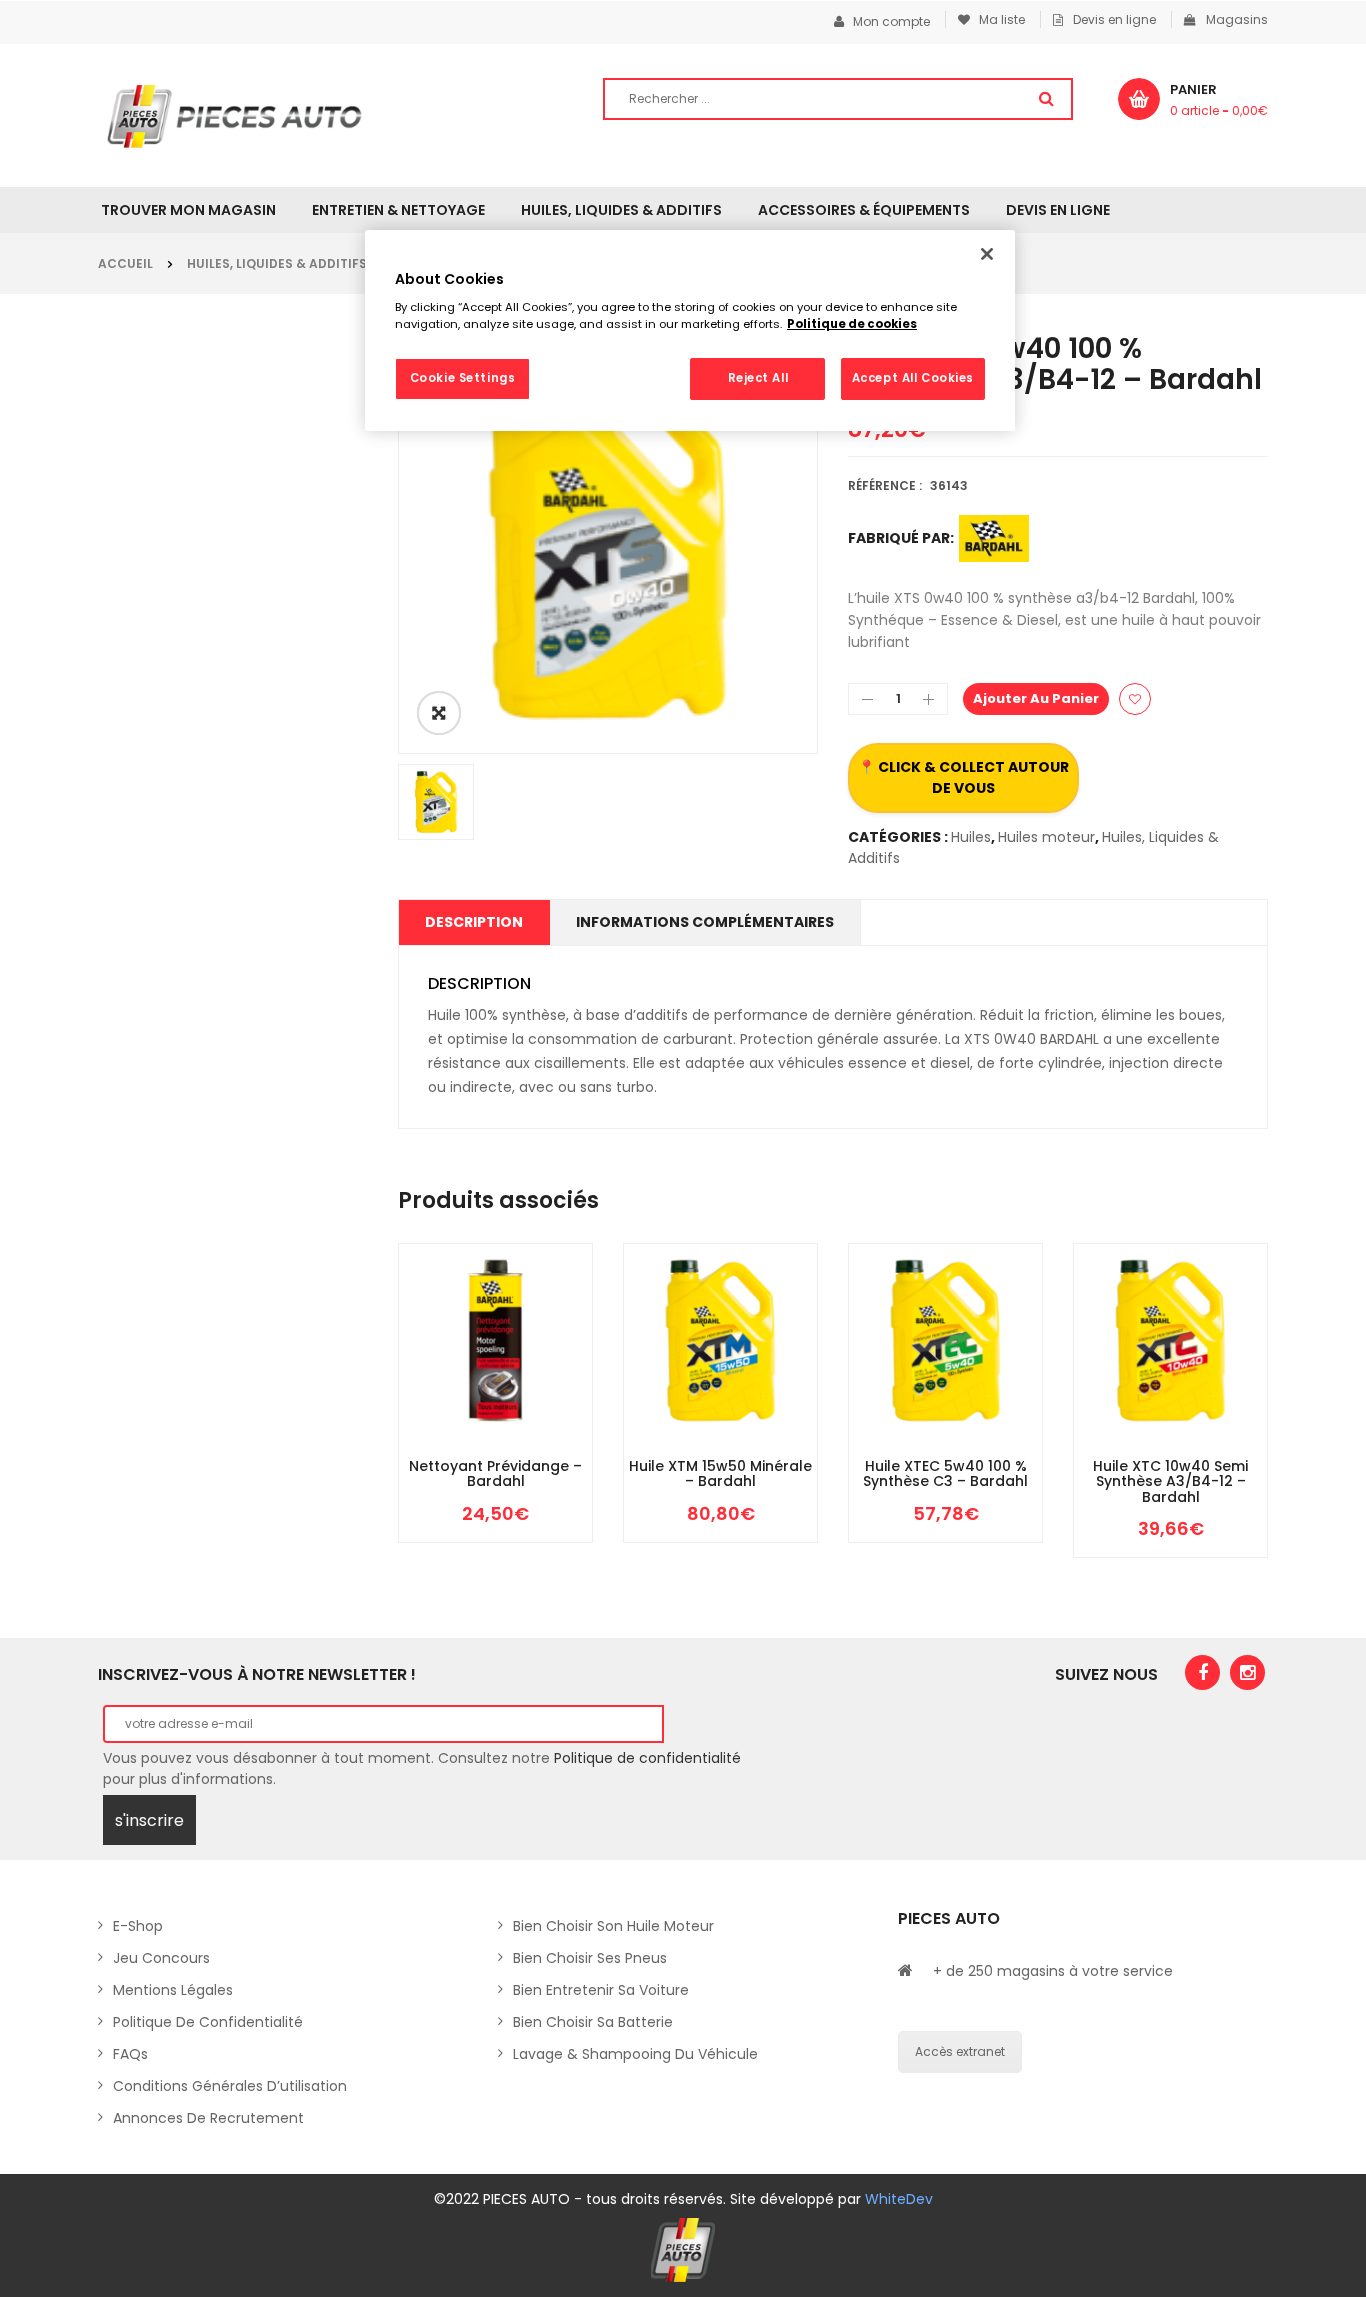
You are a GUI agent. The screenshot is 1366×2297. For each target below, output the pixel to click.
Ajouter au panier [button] (436, 1453)
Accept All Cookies (913, 378)
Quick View (556, 1453)
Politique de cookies (852, 324)
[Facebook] (1202, 1672)
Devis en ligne (1114, 19)
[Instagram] (1247, 1672)
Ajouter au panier (1036, 698)
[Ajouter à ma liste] (1135, 699)
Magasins (1237, 19)
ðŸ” (439, 713)
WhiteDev (899, 2199)
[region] (690, 331)
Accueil (125, 263)
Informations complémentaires (705, 922)
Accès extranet (960, 2051)
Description (474, 922)
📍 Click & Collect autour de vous (963, 777)
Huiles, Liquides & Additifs (277, 263)
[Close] (987, 254)
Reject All (758, 378)
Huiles (971, 837)
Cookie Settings (463, 378)
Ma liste (997, 19)
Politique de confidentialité (647, 1758)
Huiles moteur (1046, 837)
